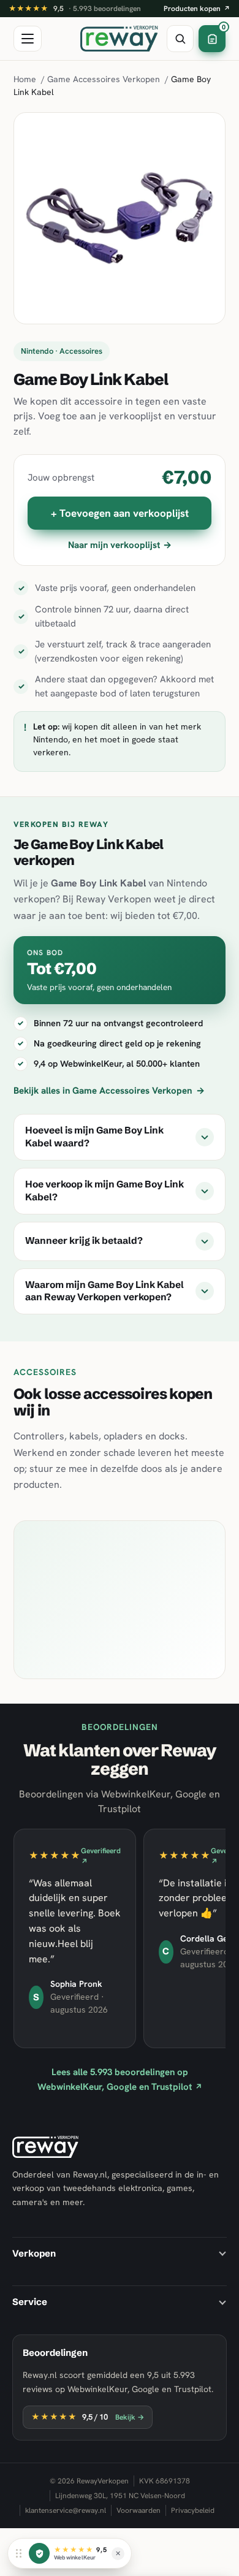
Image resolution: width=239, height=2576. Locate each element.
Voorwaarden (138, 2510)
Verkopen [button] (34, 2253)
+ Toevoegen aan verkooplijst (120, 513)
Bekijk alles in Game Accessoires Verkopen (109, 1091)
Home (25, 79)
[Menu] (28, 39)
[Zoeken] (180, 39)
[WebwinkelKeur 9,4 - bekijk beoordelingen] (39, 2553)
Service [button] (30, 2302)
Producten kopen (197, 9)
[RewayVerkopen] (119, 39)
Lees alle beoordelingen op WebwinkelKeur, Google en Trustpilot (120, 2079)
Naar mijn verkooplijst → (120, 545)
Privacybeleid (193, 2510)
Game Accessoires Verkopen (104, 79)
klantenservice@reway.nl (66, 2510)
